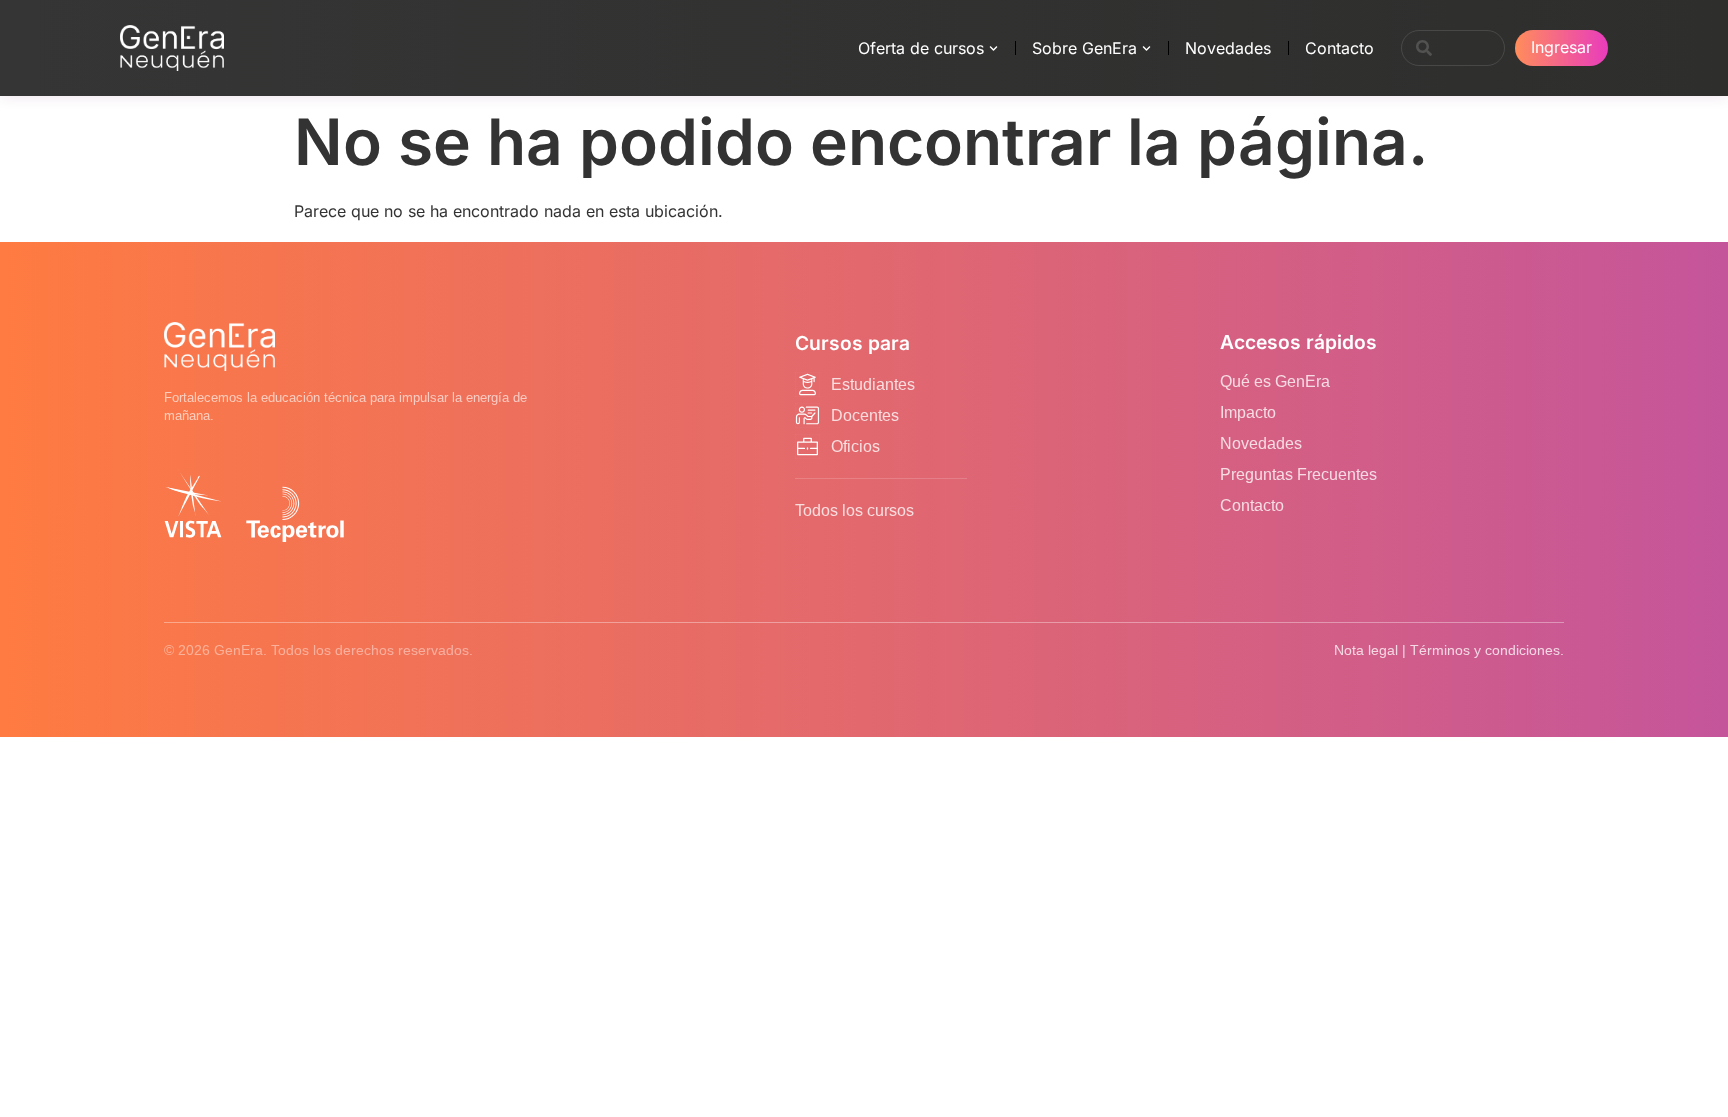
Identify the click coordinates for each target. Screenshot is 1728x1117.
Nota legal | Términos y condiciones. (1449, 650)
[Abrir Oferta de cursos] (993, 48)
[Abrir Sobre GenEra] (1146, 48)
